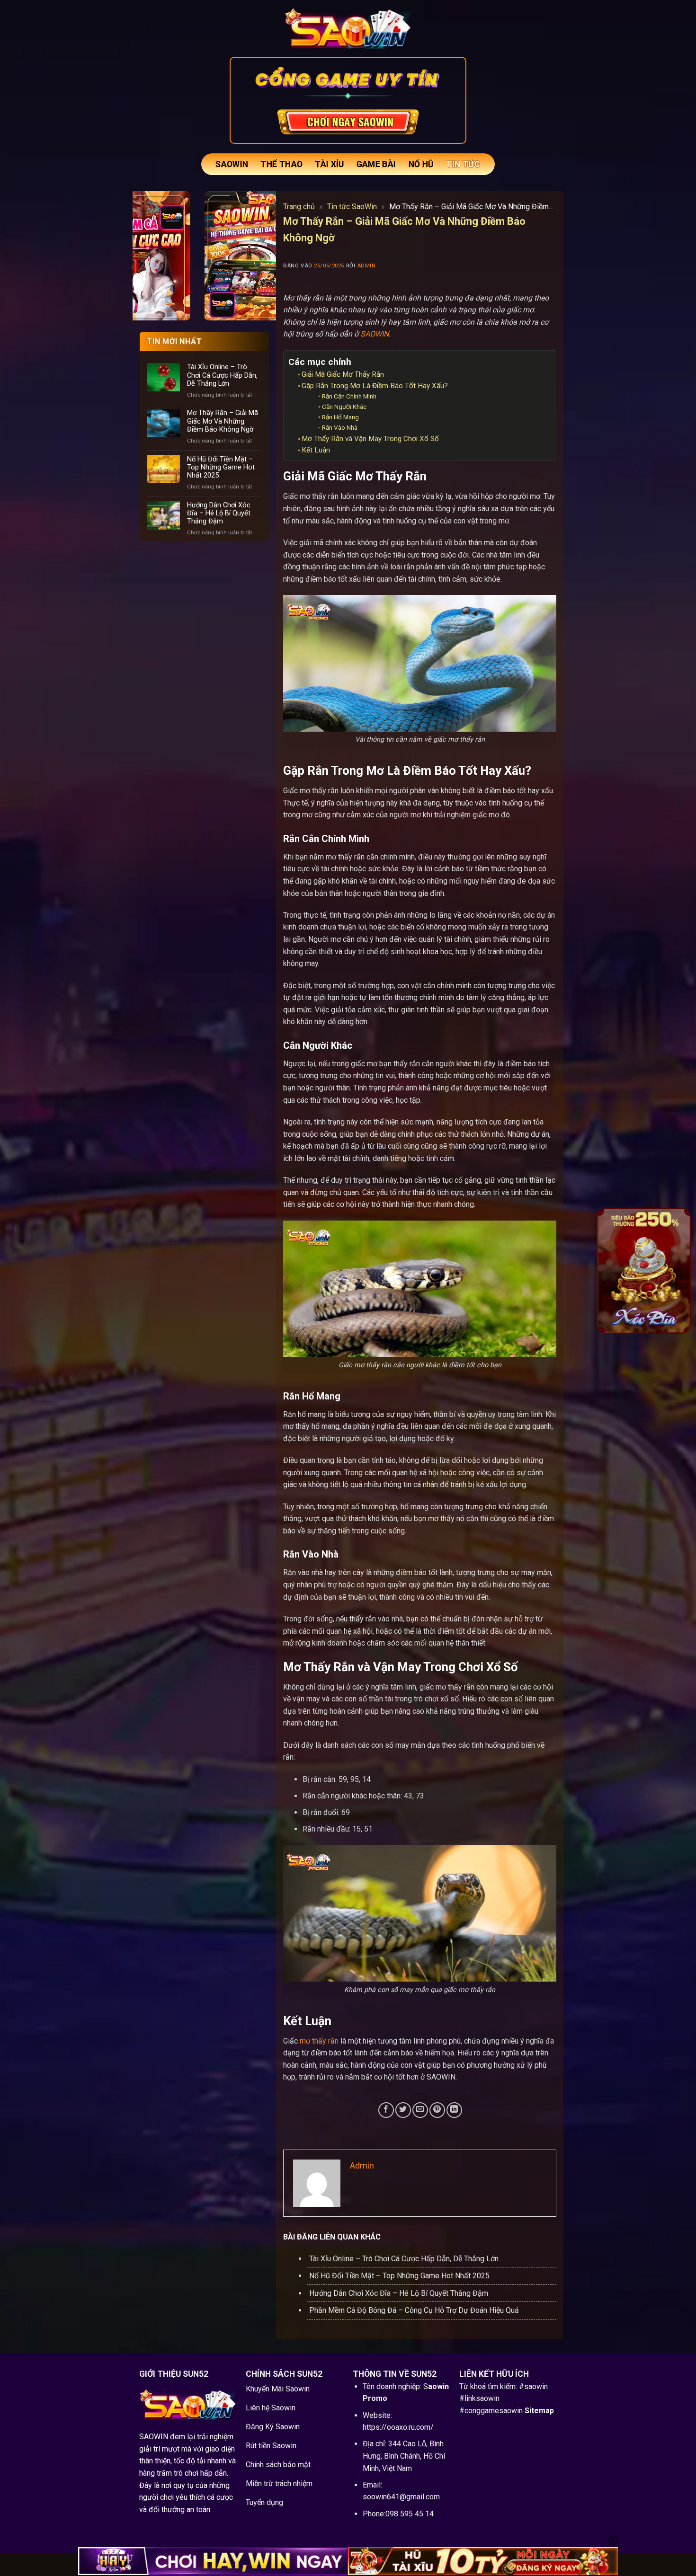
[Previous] (610, 1270)
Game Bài (376, 164)
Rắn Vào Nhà (340, 427)
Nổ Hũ (421, 164)
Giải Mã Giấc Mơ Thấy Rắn (343, 374)
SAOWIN (232, 164)
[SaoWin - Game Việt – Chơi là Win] (348, 28)
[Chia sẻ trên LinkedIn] (454, 2110)
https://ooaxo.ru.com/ (398, 2427)
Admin (366, 266)
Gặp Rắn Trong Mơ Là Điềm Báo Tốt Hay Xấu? (375, 386)
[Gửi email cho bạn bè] (420, 2110)
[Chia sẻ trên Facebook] (386, 2110)
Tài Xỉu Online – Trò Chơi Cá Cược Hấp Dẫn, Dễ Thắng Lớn (222, 375)
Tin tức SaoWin (352, 207)
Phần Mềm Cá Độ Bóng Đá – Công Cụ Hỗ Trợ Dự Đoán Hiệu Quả (414, 2310)
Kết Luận (316, 450)
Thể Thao (281, 164)
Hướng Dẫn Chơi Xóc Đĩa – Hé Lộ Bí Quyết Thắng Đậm (219, 513)
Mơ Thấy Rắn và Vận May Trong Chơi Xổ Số (370, 439)
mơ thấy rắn (319, 2041)
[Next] (678, 1270)
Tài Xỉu (329, 164)
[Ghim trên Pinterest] (437, 2110)
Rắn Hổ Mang (340, 417)
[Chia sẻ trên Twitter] (403, 2110)
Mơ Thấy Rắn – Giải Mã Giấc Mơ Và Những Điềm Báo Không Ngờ (223, 421)
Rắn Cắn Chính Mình (349, 396)
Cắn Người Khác (344, 407)
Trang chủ (299, 207)
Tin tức (463, 164)
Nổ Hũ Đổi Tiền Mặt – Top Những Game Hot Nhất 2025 (221, 467)
